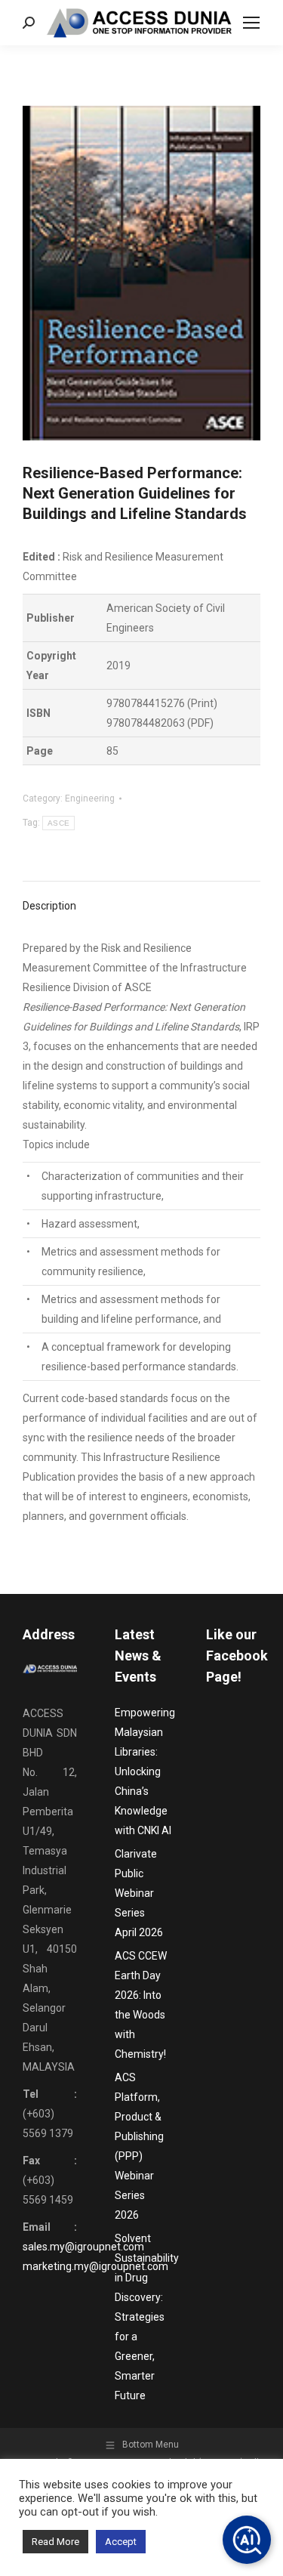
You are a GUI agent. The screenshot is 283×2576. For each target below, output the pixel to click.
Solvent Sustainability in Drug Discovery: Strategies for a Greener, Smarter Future (147, 2317)
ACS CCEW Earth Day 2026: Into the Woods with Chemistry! (141, 2005)
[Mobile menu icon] (251, 23)
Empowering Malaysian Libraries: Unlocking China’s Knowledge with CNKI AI (145, 1771)
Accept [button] (121, 2542)
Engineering (90, 798)
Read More (55, 2542)
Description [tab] (49, 906)
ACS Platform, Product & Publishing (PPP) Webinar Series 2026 (139, 2146)
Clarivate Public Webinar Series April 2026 (139, 1893)
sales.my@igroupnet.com (83, 2247)
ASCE (58, 823)
